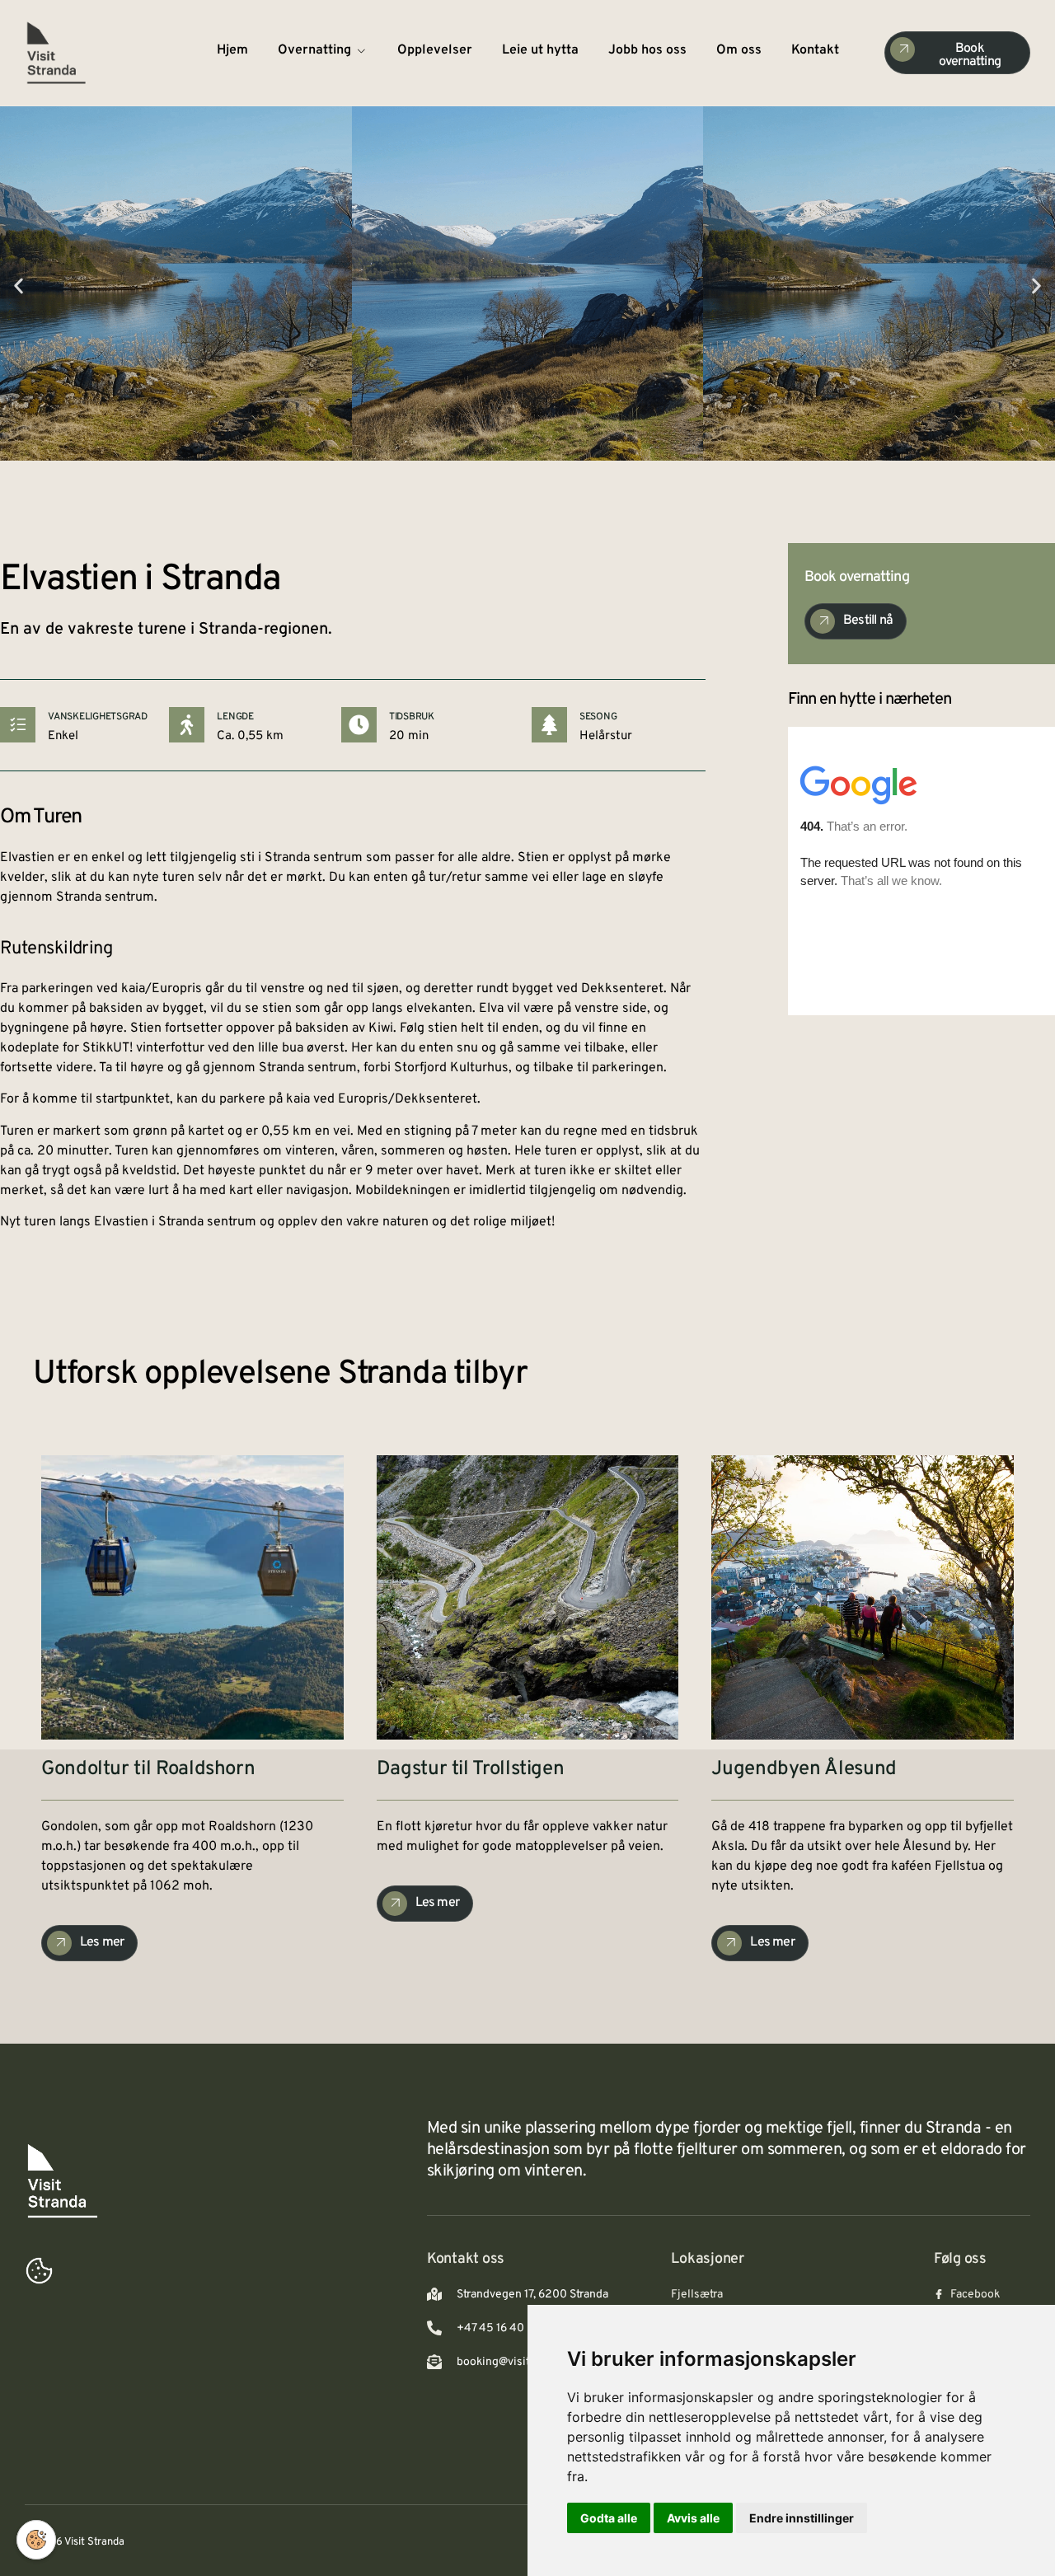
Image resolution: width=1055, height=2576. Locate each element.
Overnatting (314, 50)
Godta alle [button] (609, 2518)
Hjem (232, 50)
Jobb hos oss (647, 50)
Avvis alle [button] (693, 2518)
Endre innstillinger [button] (802, 2518)
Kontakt (815, 50)
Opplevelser (435, 50)
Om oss (739, 50)
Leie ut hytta (540, 50)
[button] (19, 286)
